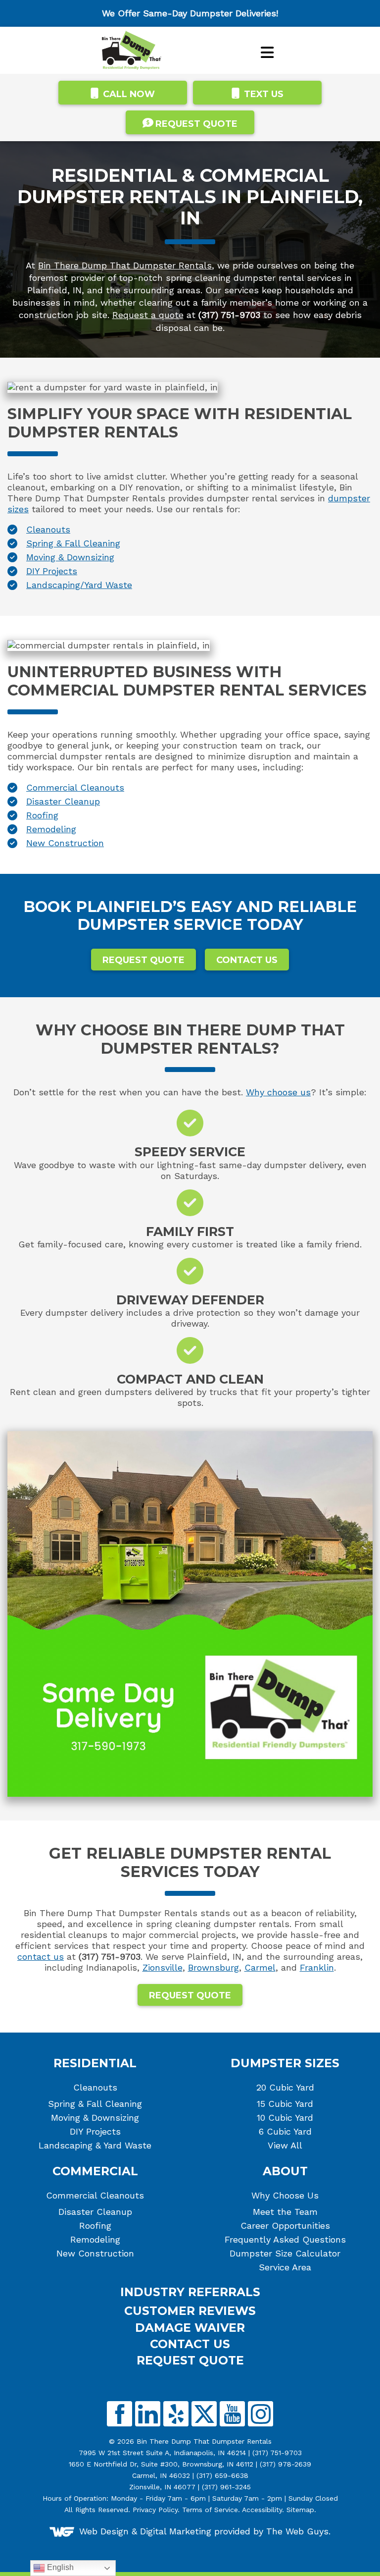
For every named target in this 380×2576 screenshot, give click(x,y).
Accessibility (262, 2510)
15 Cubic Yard (285, 2104)
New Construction (65, 843)
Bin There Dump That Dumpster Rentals (125, 265)
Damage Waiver (190, 2328)
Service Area (285, 2267)
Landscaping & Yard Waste (95, 2146)
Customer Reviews (190, 2311)
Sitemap (300, 2510)
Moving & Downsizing (70, 557)
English (59, 2567)
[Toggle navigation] (267, 53)
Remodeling (51, 829)
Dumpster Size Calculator (285, 2254)
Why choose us (278, 1092)
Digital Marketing (176, 2531)
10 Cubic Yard (285, 2118)
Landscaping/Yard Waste (79, 585)
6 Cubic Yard (285, 2132)
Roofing (42, 815)
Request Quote (143, 960)
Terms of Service (210, 2510)
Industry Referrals (190, 2292)
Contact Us (247, 960)
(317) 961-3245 (226, 2487)
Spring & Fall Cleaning (73, 543)
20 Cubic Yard (285, 2088)
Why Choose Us (285, 2196)
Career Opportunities (285, 2226)
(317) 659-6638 (222, 2475)
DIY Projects (52, 571)
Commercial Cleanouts (75, 787)
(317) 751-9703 (277, 2453)
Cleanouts (48, 529)
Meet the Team (285, 2212)
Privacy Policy (155, 2510)
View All (285, 2146)
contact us (41, 1957)
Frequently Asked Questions (285, 2240)
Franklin (317, 1967)
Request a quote (148, 315)
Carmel (260, 1967)
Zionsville (163, 1967)
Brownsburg (214, 1967)
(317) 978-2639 (285, 2464)
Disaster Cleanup (63, 801)
